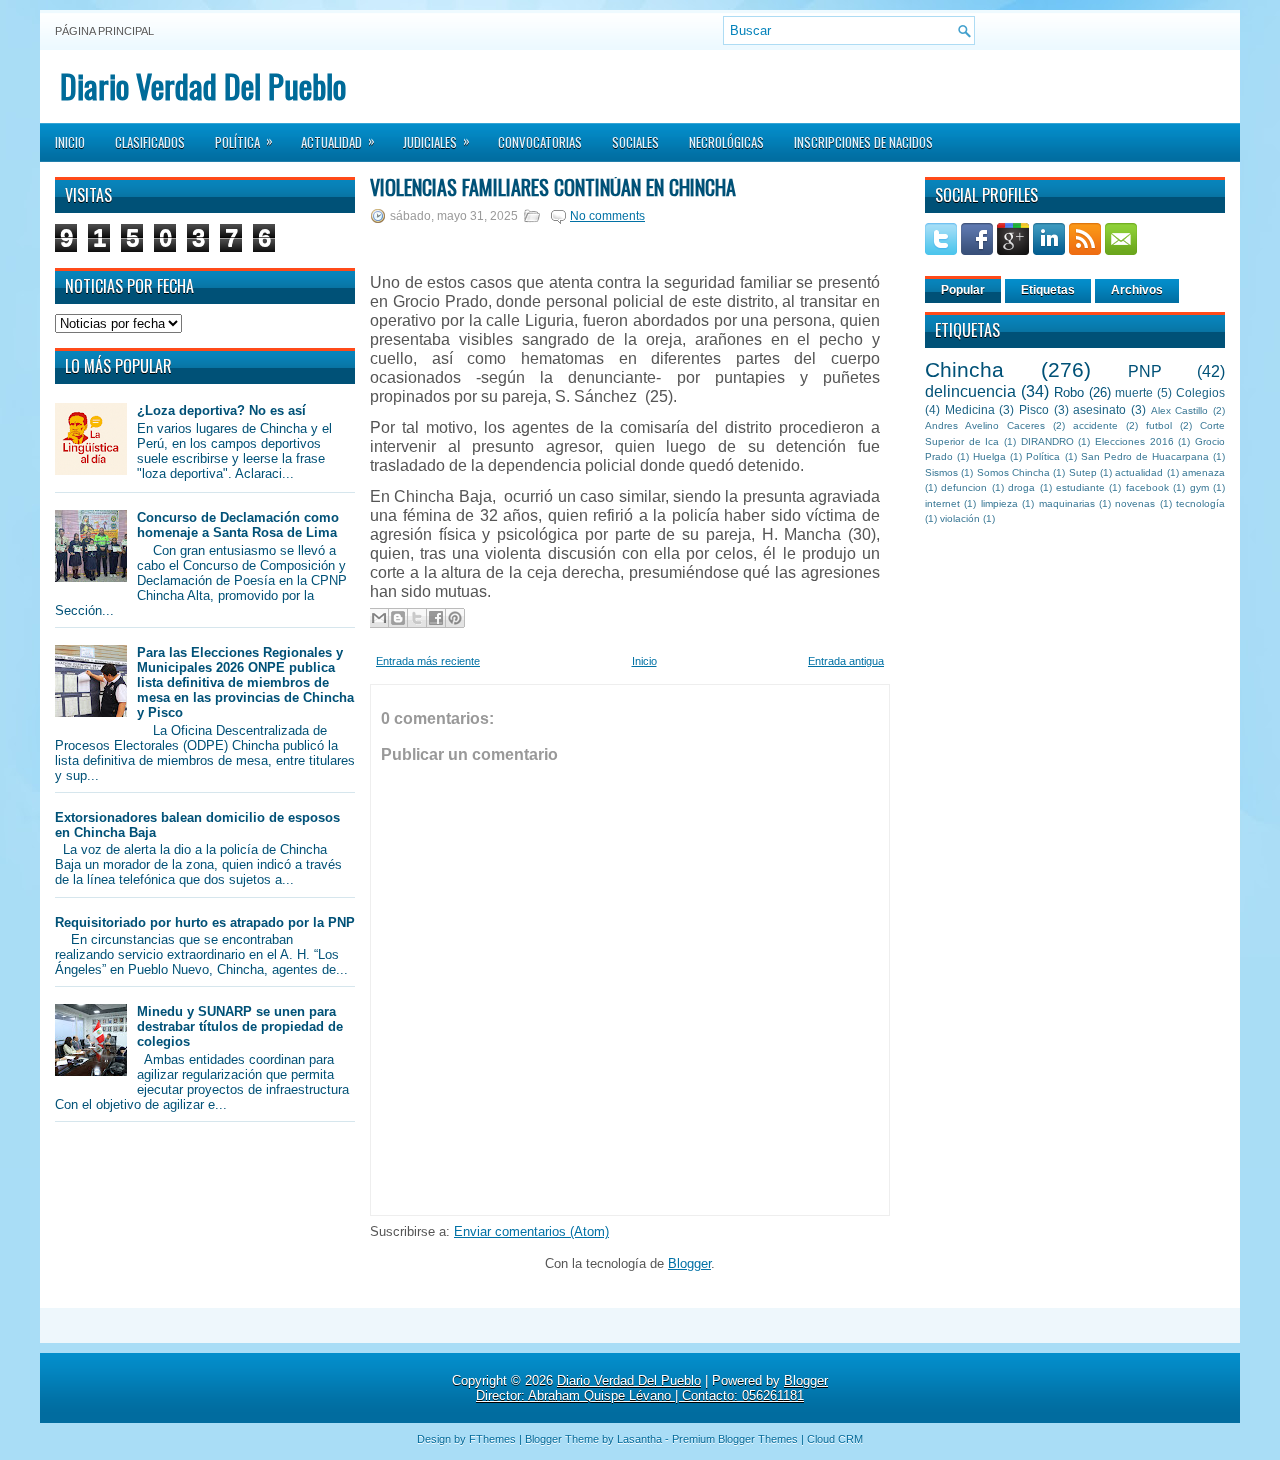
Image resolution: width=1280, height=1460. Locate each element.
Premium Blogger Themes (735, 1439)
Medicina (970, 409)
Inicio (70, 142)
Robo (1069, 392)
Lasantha (639, 1439)
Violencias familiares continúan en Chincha (553, 187)
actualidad (1139, 472)
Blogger (689, 1263)
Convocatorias (540, 142)
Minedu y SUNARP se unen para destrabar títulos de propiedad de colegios (240, 1026)
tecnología (1200, 503)
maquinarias (1067, 503)
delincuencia (970, 391)
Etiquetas (1048, 290)
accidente (1095, 425)
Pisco (1034, 409)
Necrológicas (726, 142)
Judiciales (436, 141)
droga (1021, 487)
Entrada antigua (846, 661)
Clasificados (150, 142)
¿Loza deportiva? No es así (221, 410)
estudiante (1080, 487)
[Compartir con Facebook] (436, 618)
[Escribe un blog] (398, 618)
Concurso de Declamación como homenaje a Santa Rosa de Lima (238, 525)
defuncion (964, 487)
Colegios (1200, 392)
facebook (1147, 487)
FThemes (492, 1439)
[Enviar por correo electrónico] (379, 618)
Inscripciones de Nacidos (863, 142)
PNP (1145, 371)
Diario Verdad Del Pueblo (203, 85)
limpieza (999, 503)
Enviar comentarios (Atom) (531, 1231)
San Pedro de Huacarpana (1145, 456)
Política (244, 141)
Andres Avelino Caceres (985, 425)
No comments (607, 216)
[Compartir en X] (417, 618)
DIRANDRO (1047, 441)
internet (942, 503)
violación (960, 518)
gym (1199, 487)
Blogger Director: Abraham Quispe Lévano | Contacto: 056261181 (652, 1388)
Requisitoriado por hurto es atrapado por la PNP (205, 922)
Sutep (1083, 472)
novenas (1135, 503)
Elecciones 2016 (1134, 441)
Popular (963, 290)
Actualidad (338, 141)
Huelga (989, 456)
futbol (1159, 425)
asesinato (1099, 409)
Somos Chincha (1013, 472)
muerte (1134, 392)
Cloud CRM (835, 1439)
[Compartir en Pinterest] (455, 618)
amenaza (1203, 472)
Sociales (635, 142)
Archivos (1137, 290)
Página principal (104, 31)
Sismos (941, 472)
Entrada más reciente (428, 661)
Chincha (964, 369)
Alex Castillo (1180, 410)
